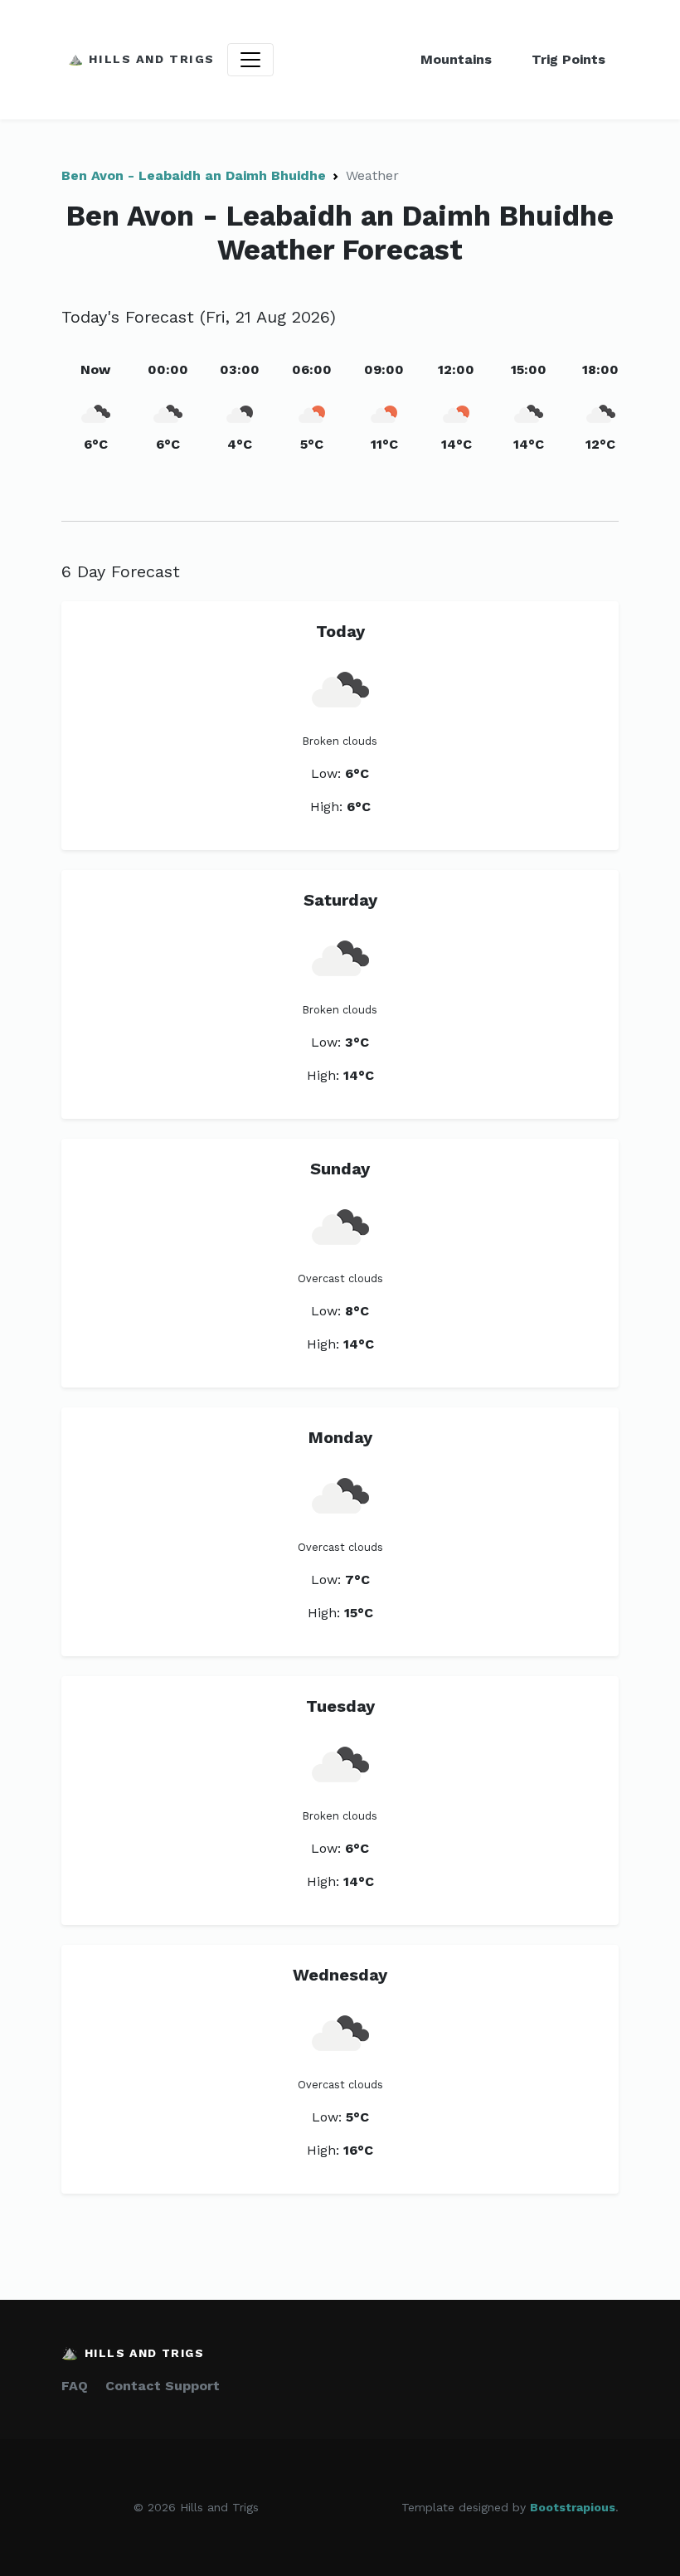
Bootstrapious (573, 2507)
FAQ (75, 2386)
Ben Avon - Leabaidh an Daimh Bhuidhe (194, 175)
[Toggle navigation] (250, 60)
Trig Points (568, 59)
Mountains (456, 59)
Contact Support (163, 2386)
